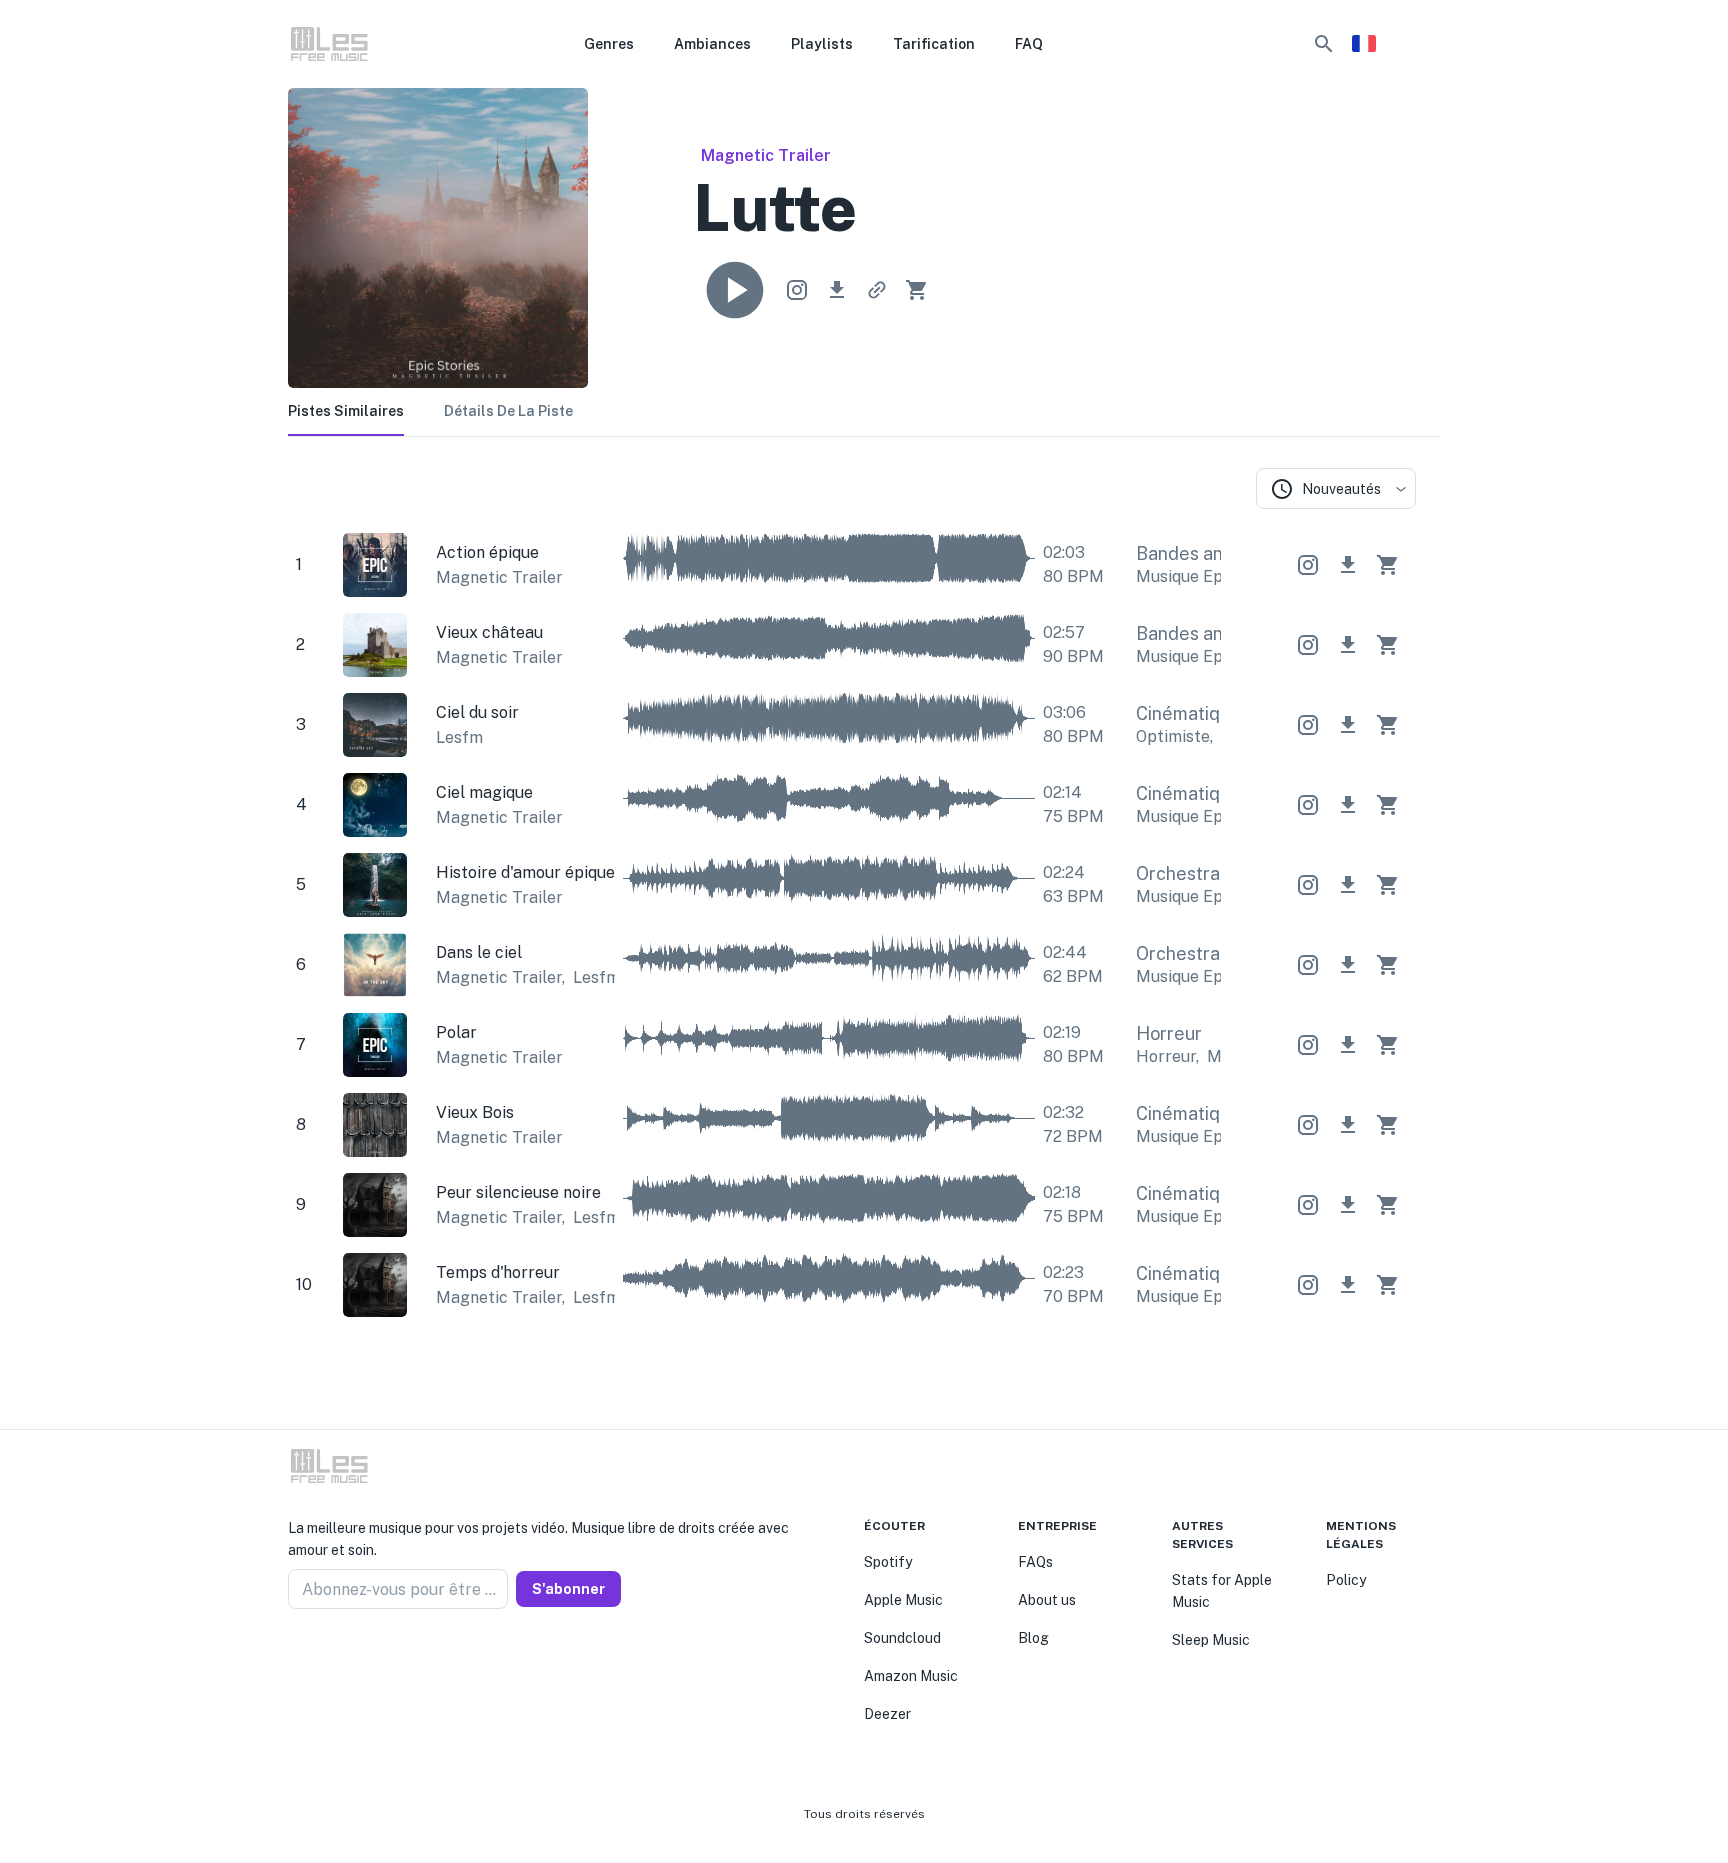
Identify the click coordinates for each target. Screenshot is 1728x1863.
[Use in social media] (797, 290)
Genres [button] (609, 44)
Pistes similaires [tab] (346, 411)
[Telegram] (344, 1657)
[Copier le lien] (877, 290)
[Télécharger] (837, 290)
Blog (1033, 1638)
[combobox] (1336, 488)
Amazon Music (911, 1676)
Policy (1346, 1580)
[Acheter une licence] (917, 290)
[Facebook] (296, 1657)
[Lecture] (735, 290)
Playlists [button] (822, 44)
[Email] (368, 1657)
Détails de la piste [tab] (508, 411)
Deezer (887, 1714)
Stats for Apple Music (1222, 1591)
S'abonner (568, 1589)
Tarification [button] (934, 44)
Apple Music (903, 1600)
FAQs (1035, 1562)
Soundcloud (902, 1638)
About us (1047, 1600)
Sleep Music (1211, 1640)
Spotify (888, 1562)
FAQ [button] (1029, 44)
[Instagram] (320, 1657)
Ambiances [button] (712, 44)
